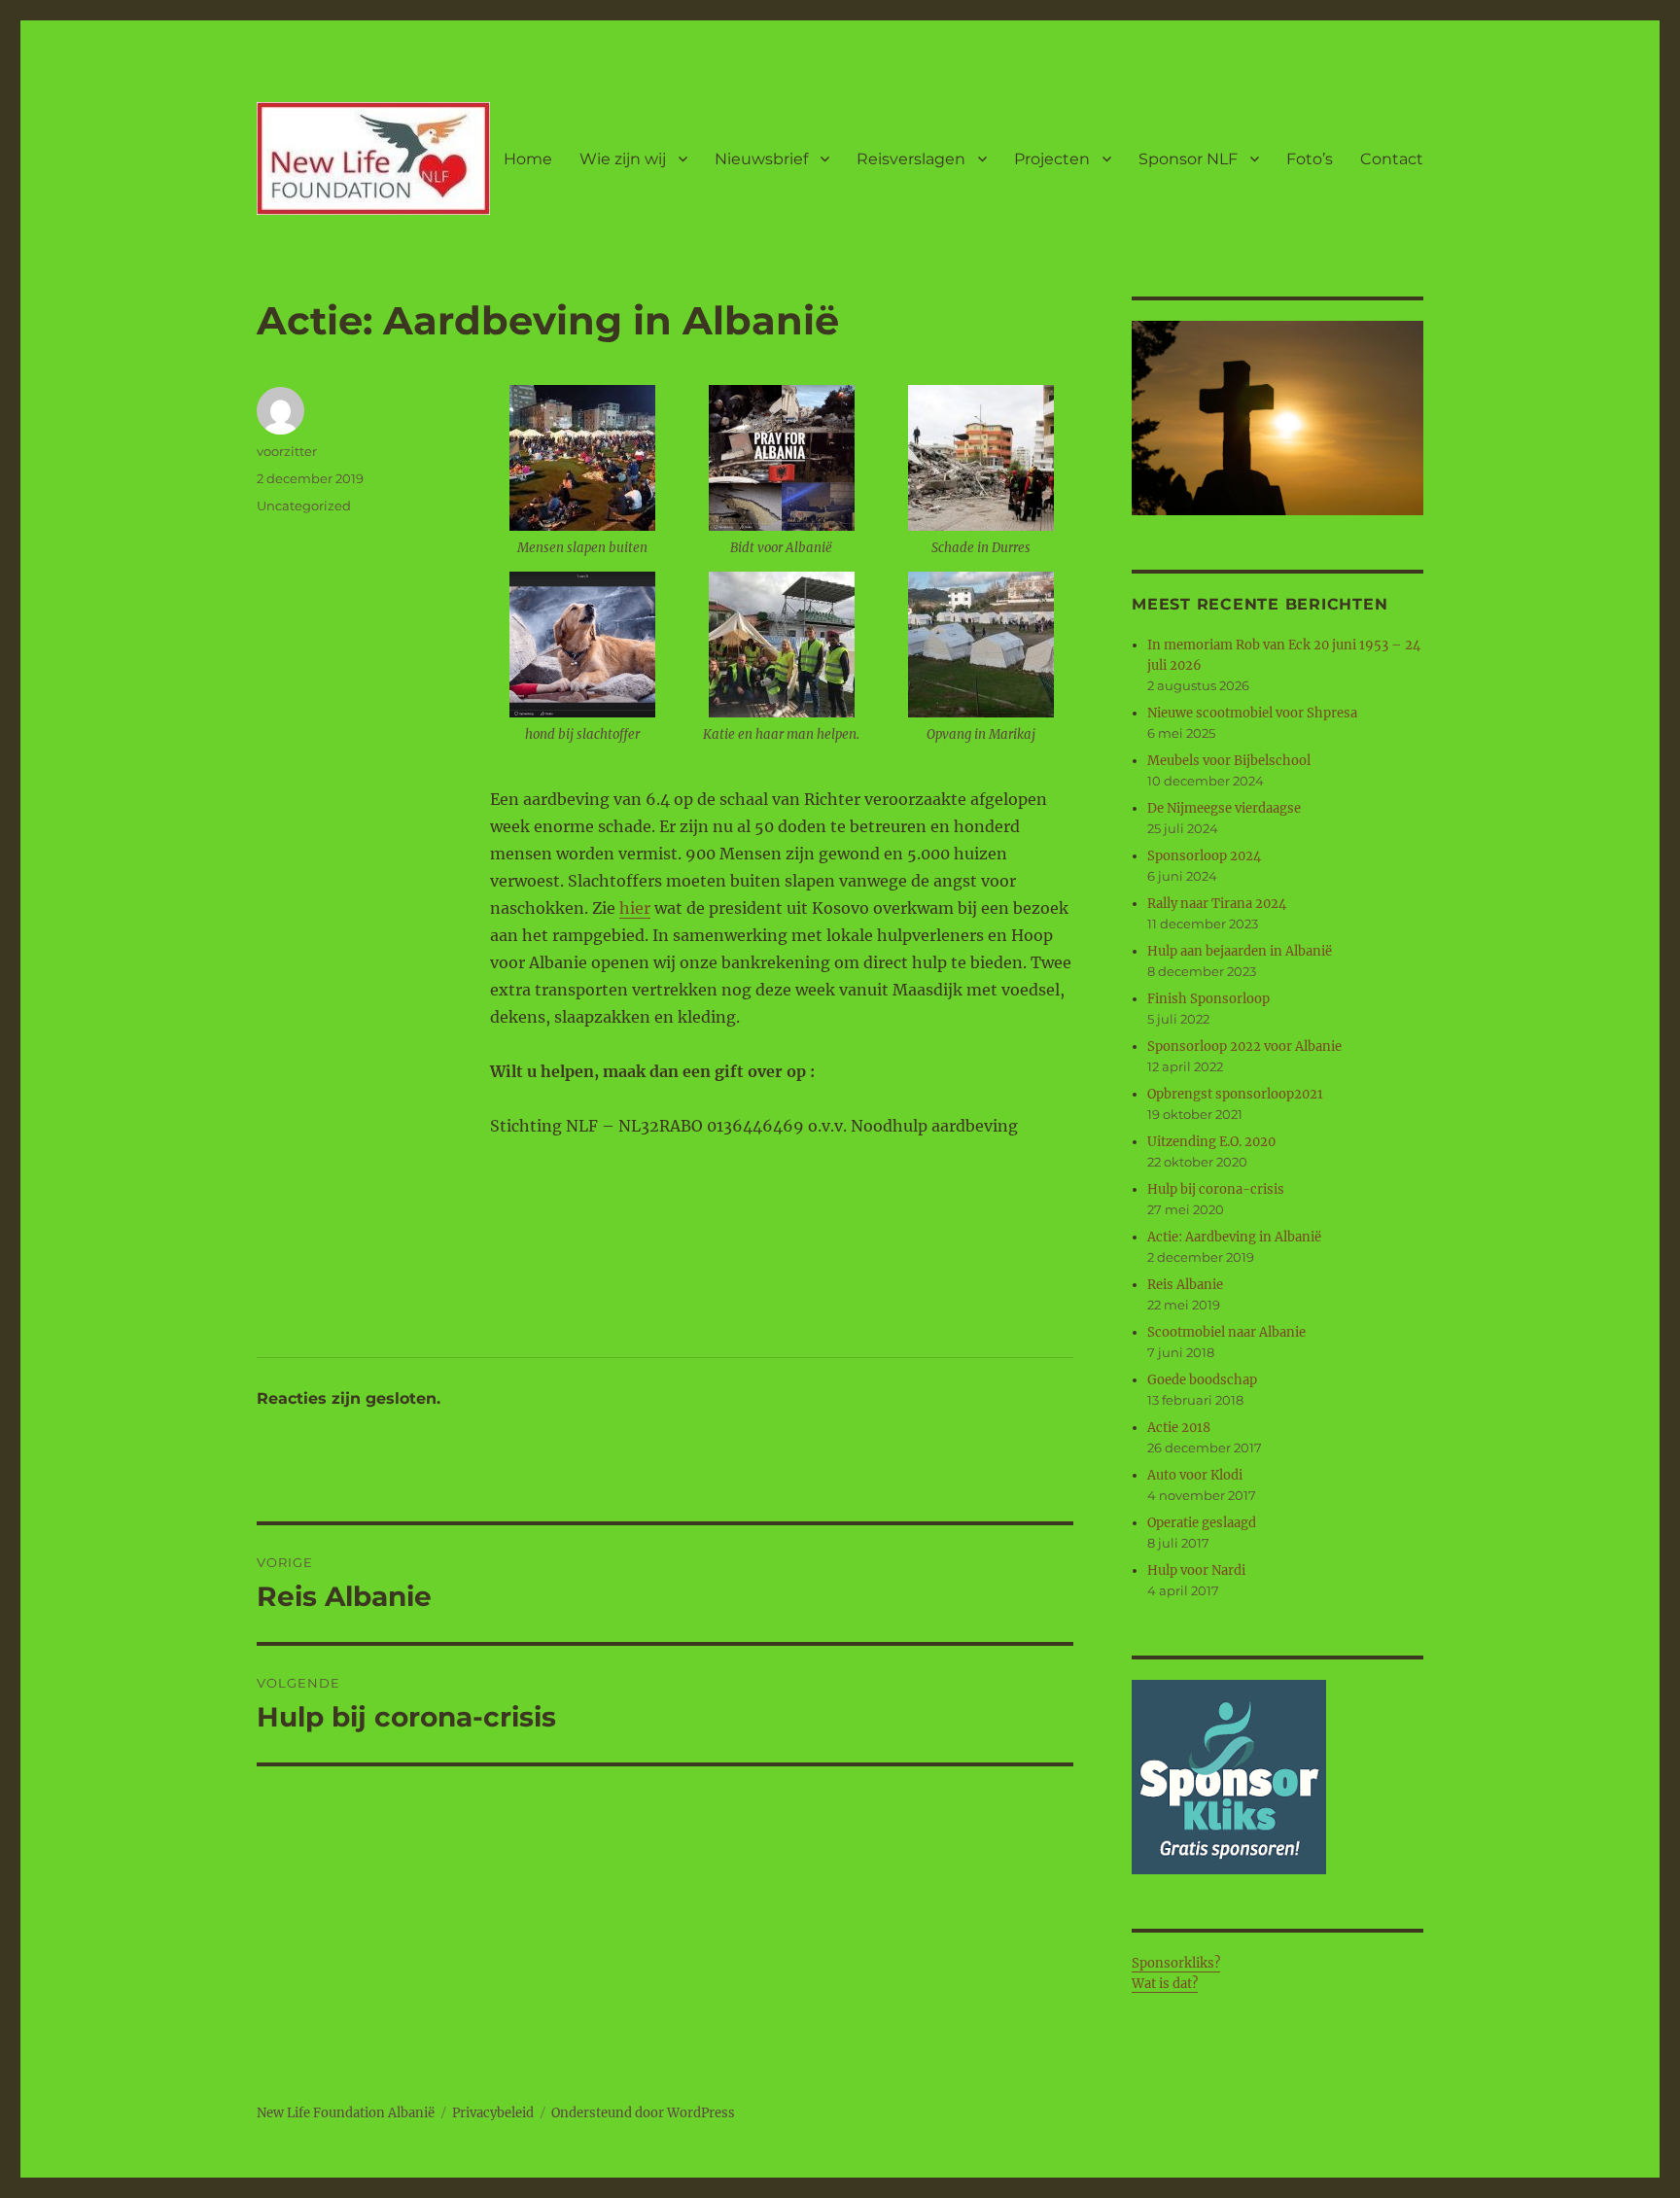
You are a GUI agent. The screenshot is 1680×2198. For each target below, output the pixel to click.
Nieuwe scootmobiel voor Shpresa (1252, 713)
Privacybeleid (493, 2113)
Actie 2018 (1179, 1428)
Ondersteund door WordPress (643, 2113)
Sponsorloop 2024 (1204, 856)
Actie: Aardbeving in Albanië (1234, 1237)
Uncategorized (304, 506)
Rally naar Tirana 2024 (1217, 904)
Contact (1392, 159)
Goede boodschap (1202, 1380)
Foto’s (1310, 159)
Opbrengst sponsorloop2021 (1235, 1094)
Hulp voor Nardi (1196, 1570)
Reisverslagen (911, 159)
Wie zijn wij (623, 159)
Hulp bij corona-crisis (1216, 1189)
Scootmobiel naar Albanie (1226, 1332)
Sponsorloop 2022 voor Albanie (1244, 1047)
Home (528, 159)
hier (635, 908)
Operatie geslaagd (1202, 1523)
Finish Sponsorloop (1208, 999)
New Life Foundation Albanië (346, 2113)
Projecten (1052, 159)
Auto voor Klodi (1195, 1475)
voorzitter (287, 451)
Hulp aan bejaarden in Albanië (1240, 951)
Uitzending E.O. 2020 (1211, 1142)
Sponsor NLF (1188, 159)
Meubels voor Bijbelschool (1229, 761)
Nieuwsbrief (761, 159)
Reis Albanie (1185, 1285)
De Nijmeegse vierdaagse (1224, 808)
